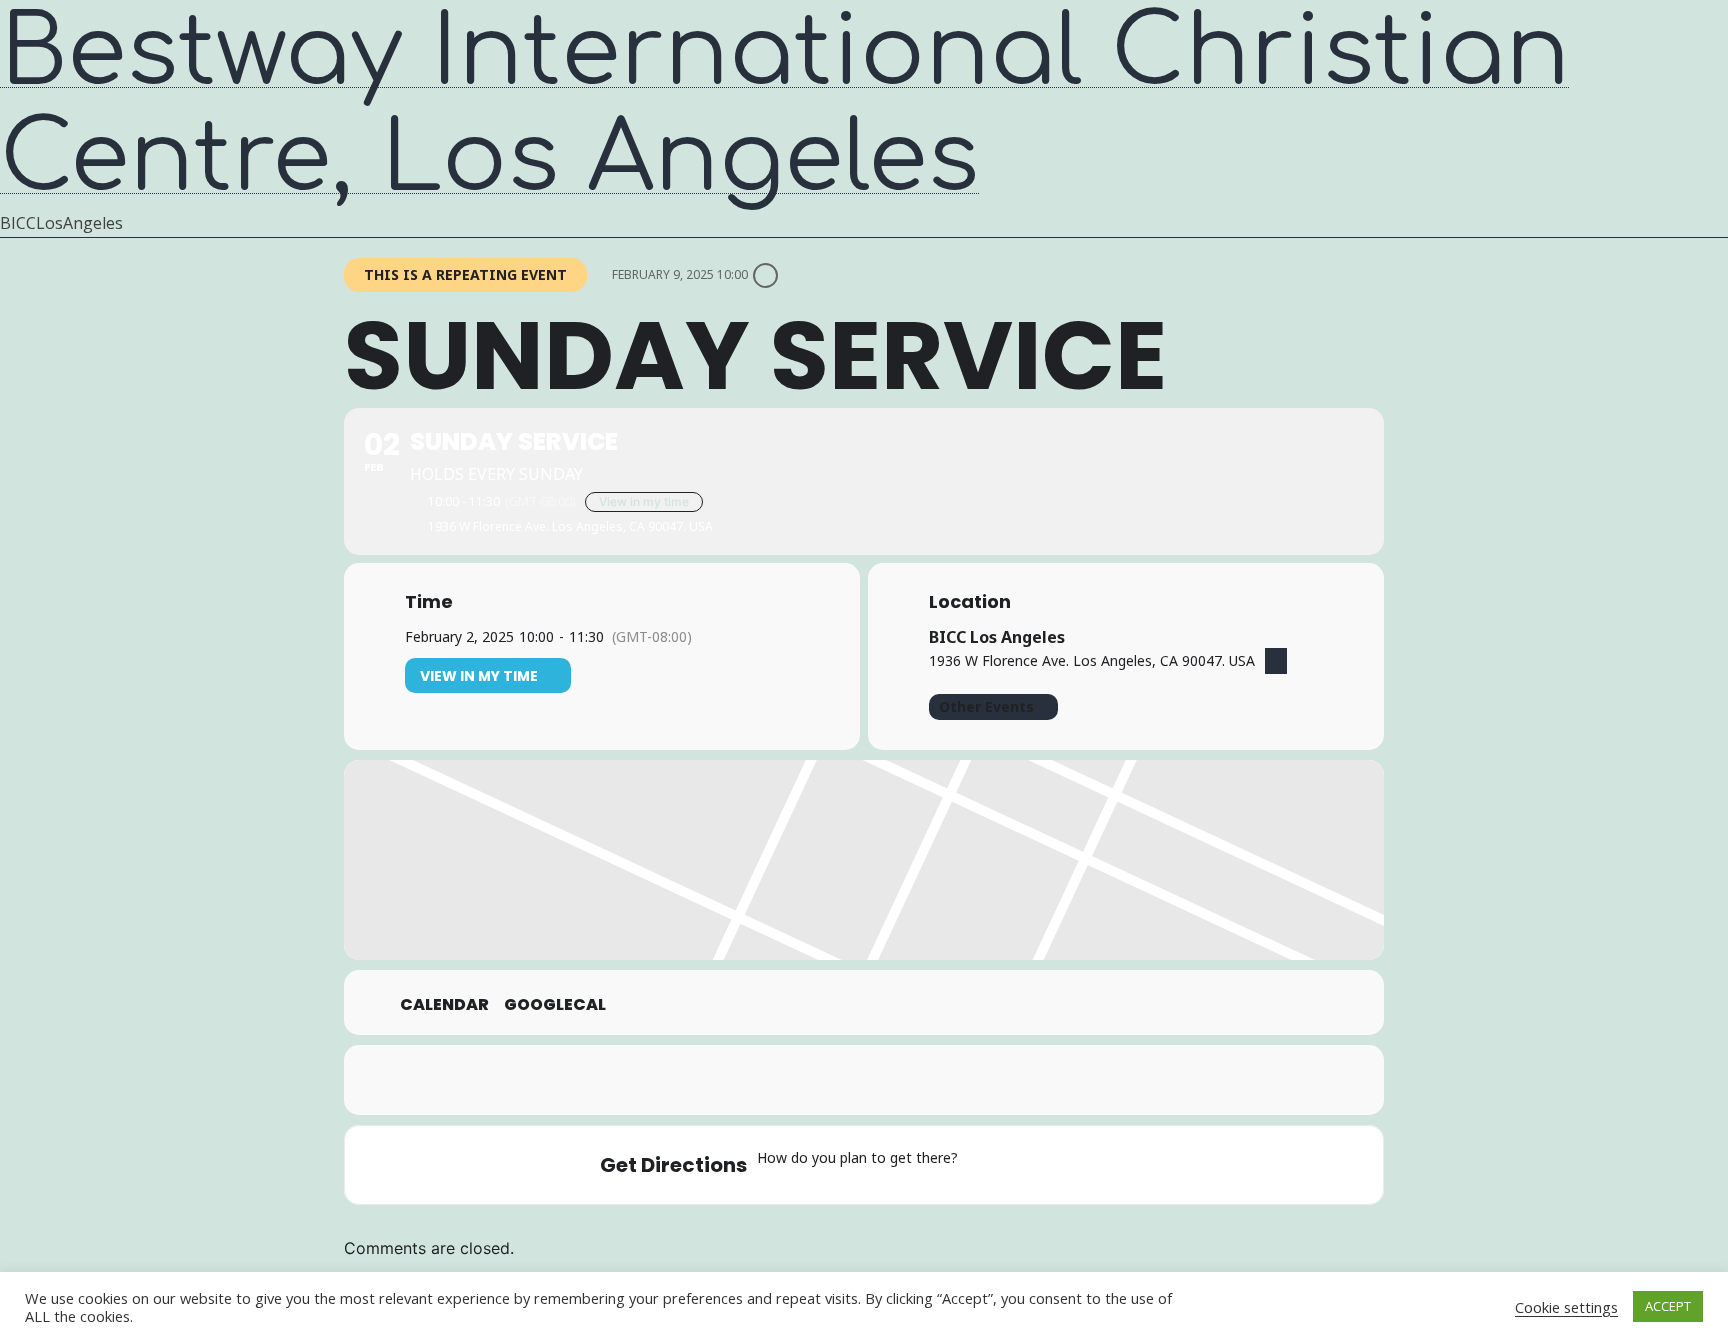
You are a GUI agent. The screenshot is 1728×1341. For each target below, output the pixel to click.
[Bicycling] (1141, 1165)
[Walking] (1102, 1165)
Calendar (444, 1005)
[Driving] (1024, 1165)
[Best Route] (985, 1165)
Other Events (986, 706)
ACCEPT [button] (1668, 1306)
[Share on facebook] (789, 1080)
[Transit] (1063, 1165)
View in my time (644, 501)
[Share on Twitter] (839, 1080)
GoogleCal (555, 1005)
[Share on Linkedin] (889, 1080)
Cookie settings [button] (1566, 1307)
